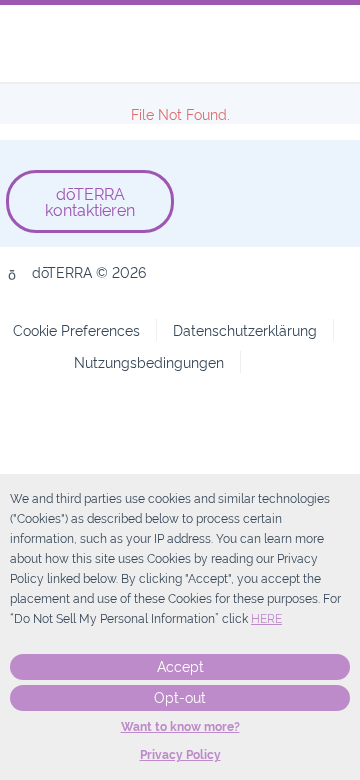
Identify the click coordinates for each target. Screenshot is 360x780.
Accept (180, 667)
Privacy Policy (180, 755)
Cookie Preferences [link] (76, 329)
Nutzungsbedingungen (149, 361)
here (266, 619)
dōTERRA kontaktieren (90, 201)
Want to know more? (180, 727)
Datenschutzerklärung (245, 329)
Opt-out (180, 698)
